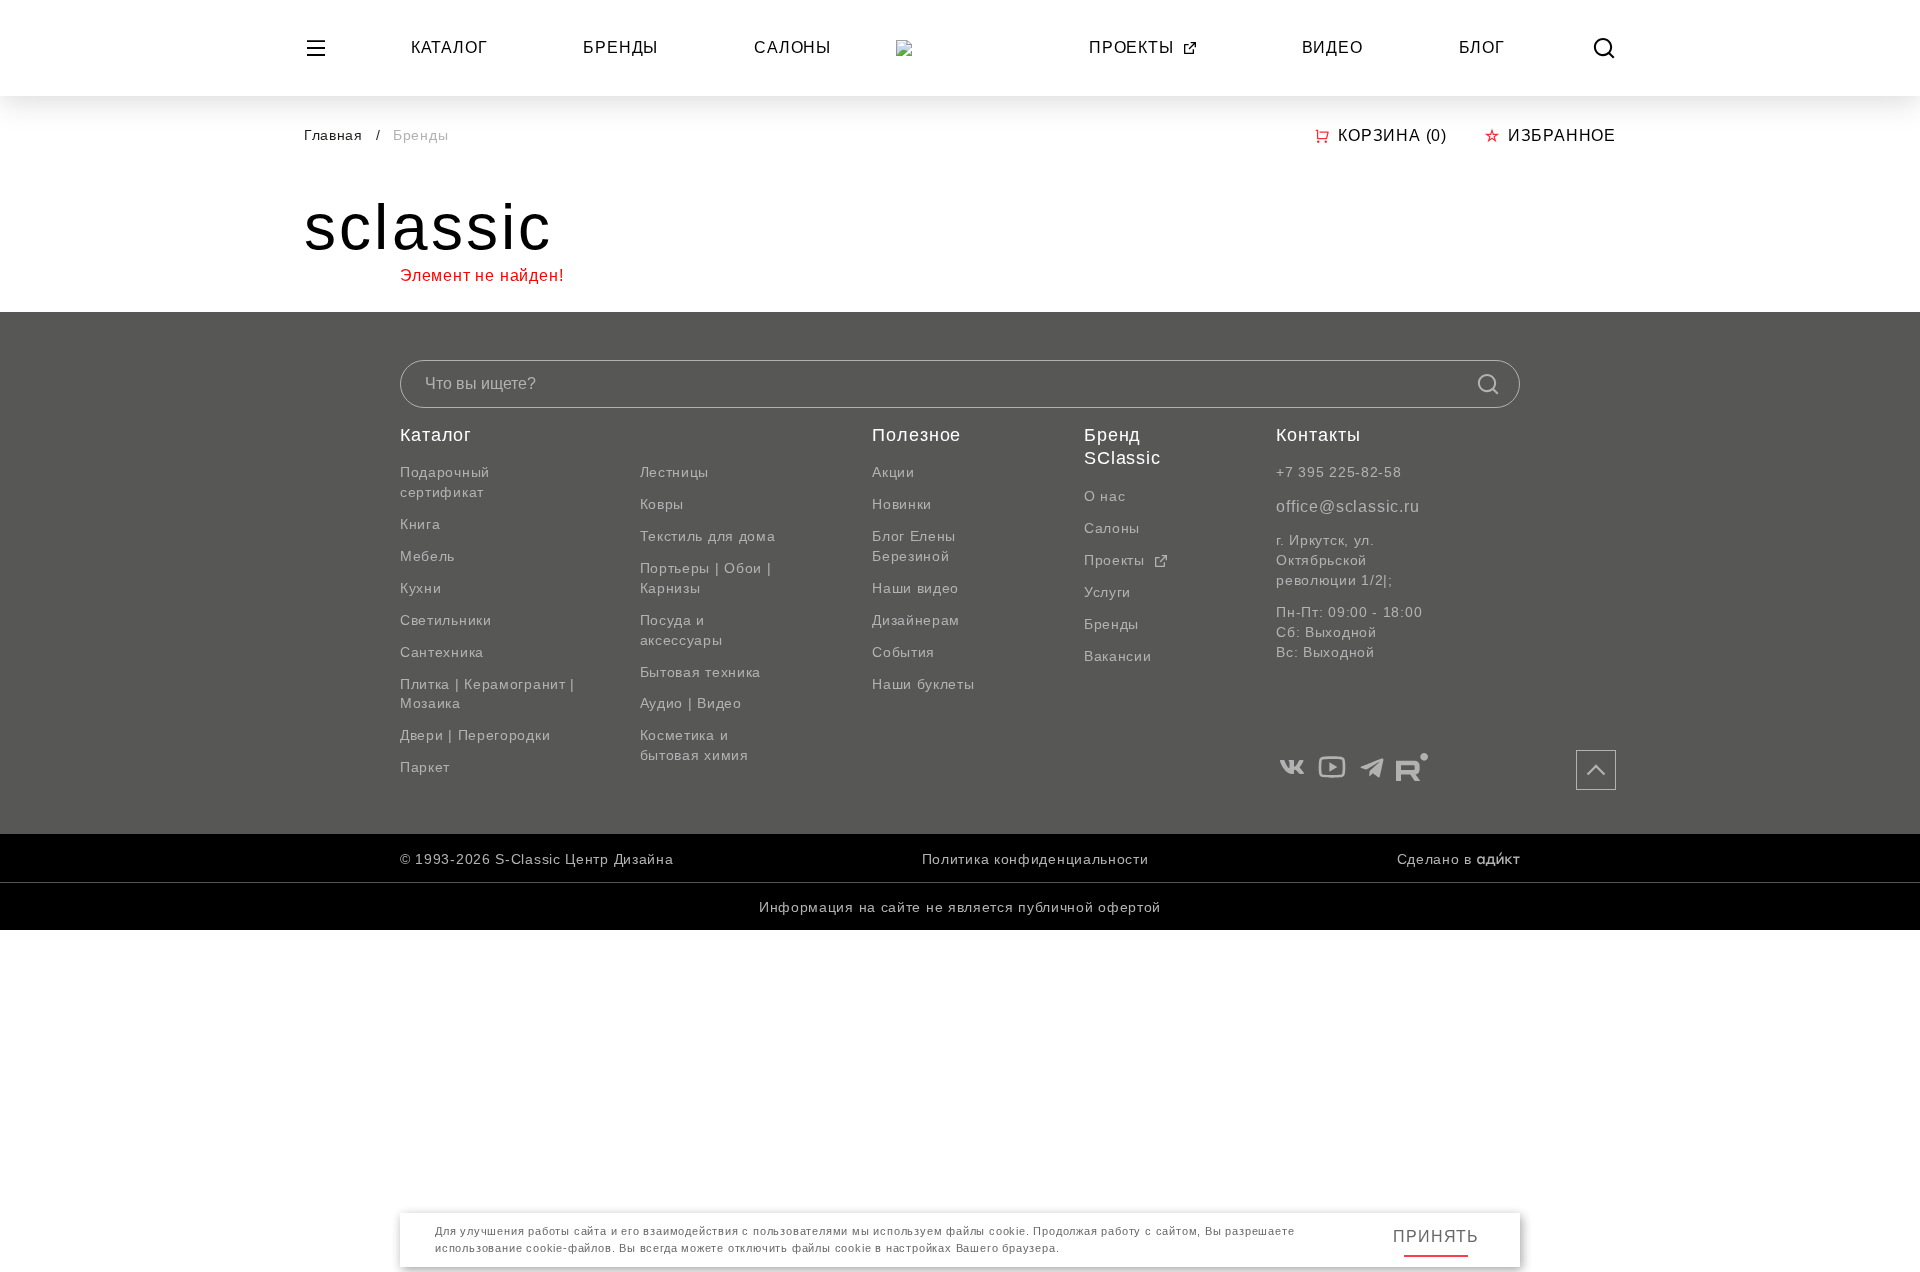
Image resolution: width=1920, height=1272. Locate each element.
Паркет (425, 767)
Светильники (446, 620)
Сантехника (442, 652)
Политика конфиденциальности (1035, 859)
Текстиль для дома (708, 536)
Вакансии (1118, 656)
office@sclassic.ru (1347, 506)
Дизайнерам (916, 620)
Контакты (1318, 435)
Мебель (427, 556)
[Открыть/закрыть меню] (316, 48)
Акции (893, 472)
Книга (420, 524)
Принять (1436, 1236)
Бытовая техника (701, 672)
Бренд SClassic (1122, 447)
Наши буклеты (923, 684)
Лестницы (675, 472)
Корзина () (1392, 135)
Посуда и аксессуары (681, 630)
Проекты (1131, 47)
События (903, 652)
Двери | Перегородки (475, 735)
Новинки (902, 504)
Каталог (449, 47)
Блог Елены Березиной (914, 546)
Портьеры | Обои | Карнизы (706, 578)
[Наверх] (1596, 770)
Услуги (1107, 592)
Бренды (620, 47)
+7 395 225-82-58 (1338, 472)
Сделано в (1434, 859)
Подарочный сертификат (445, 482)
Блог (1482, 47)
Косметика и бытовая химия (694, 745)
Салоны (792, 47)
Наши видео (915, 588)
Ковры (662, 504)
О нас (1105, 496)
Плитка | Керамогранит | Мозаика (487, 694)
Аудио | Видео (691, 703)
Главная (333, 135)
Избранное (1562, 135)
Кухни (421, 588)
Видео (1332, 47)
